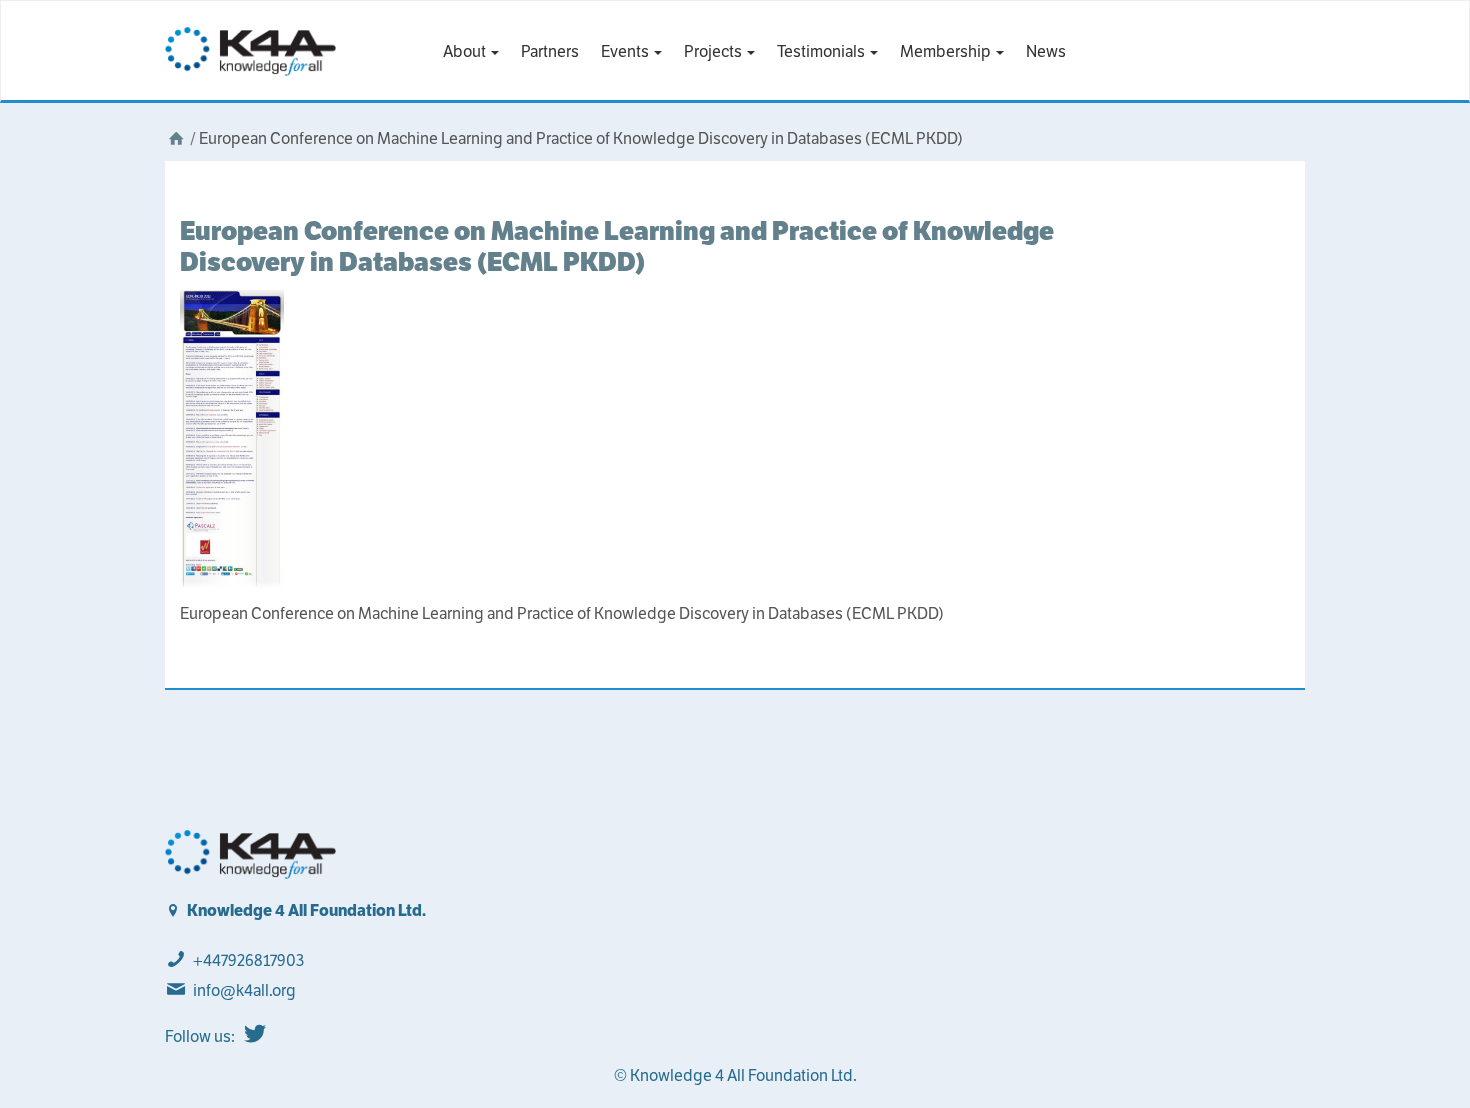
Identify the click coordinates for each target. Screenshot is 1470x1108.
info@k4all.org (244, 990)
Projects (714, 51)
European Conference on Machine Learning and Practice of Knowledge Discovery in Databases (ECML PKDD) (617, 246)
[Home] (176, 138)
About (466, 51)
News (1046, 51)
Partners (550, 51)
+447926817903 (248, 960)
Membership (947, 51)
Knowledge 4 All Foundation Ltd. (306, 910)
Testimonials (822, 51)
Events (626, 51)
